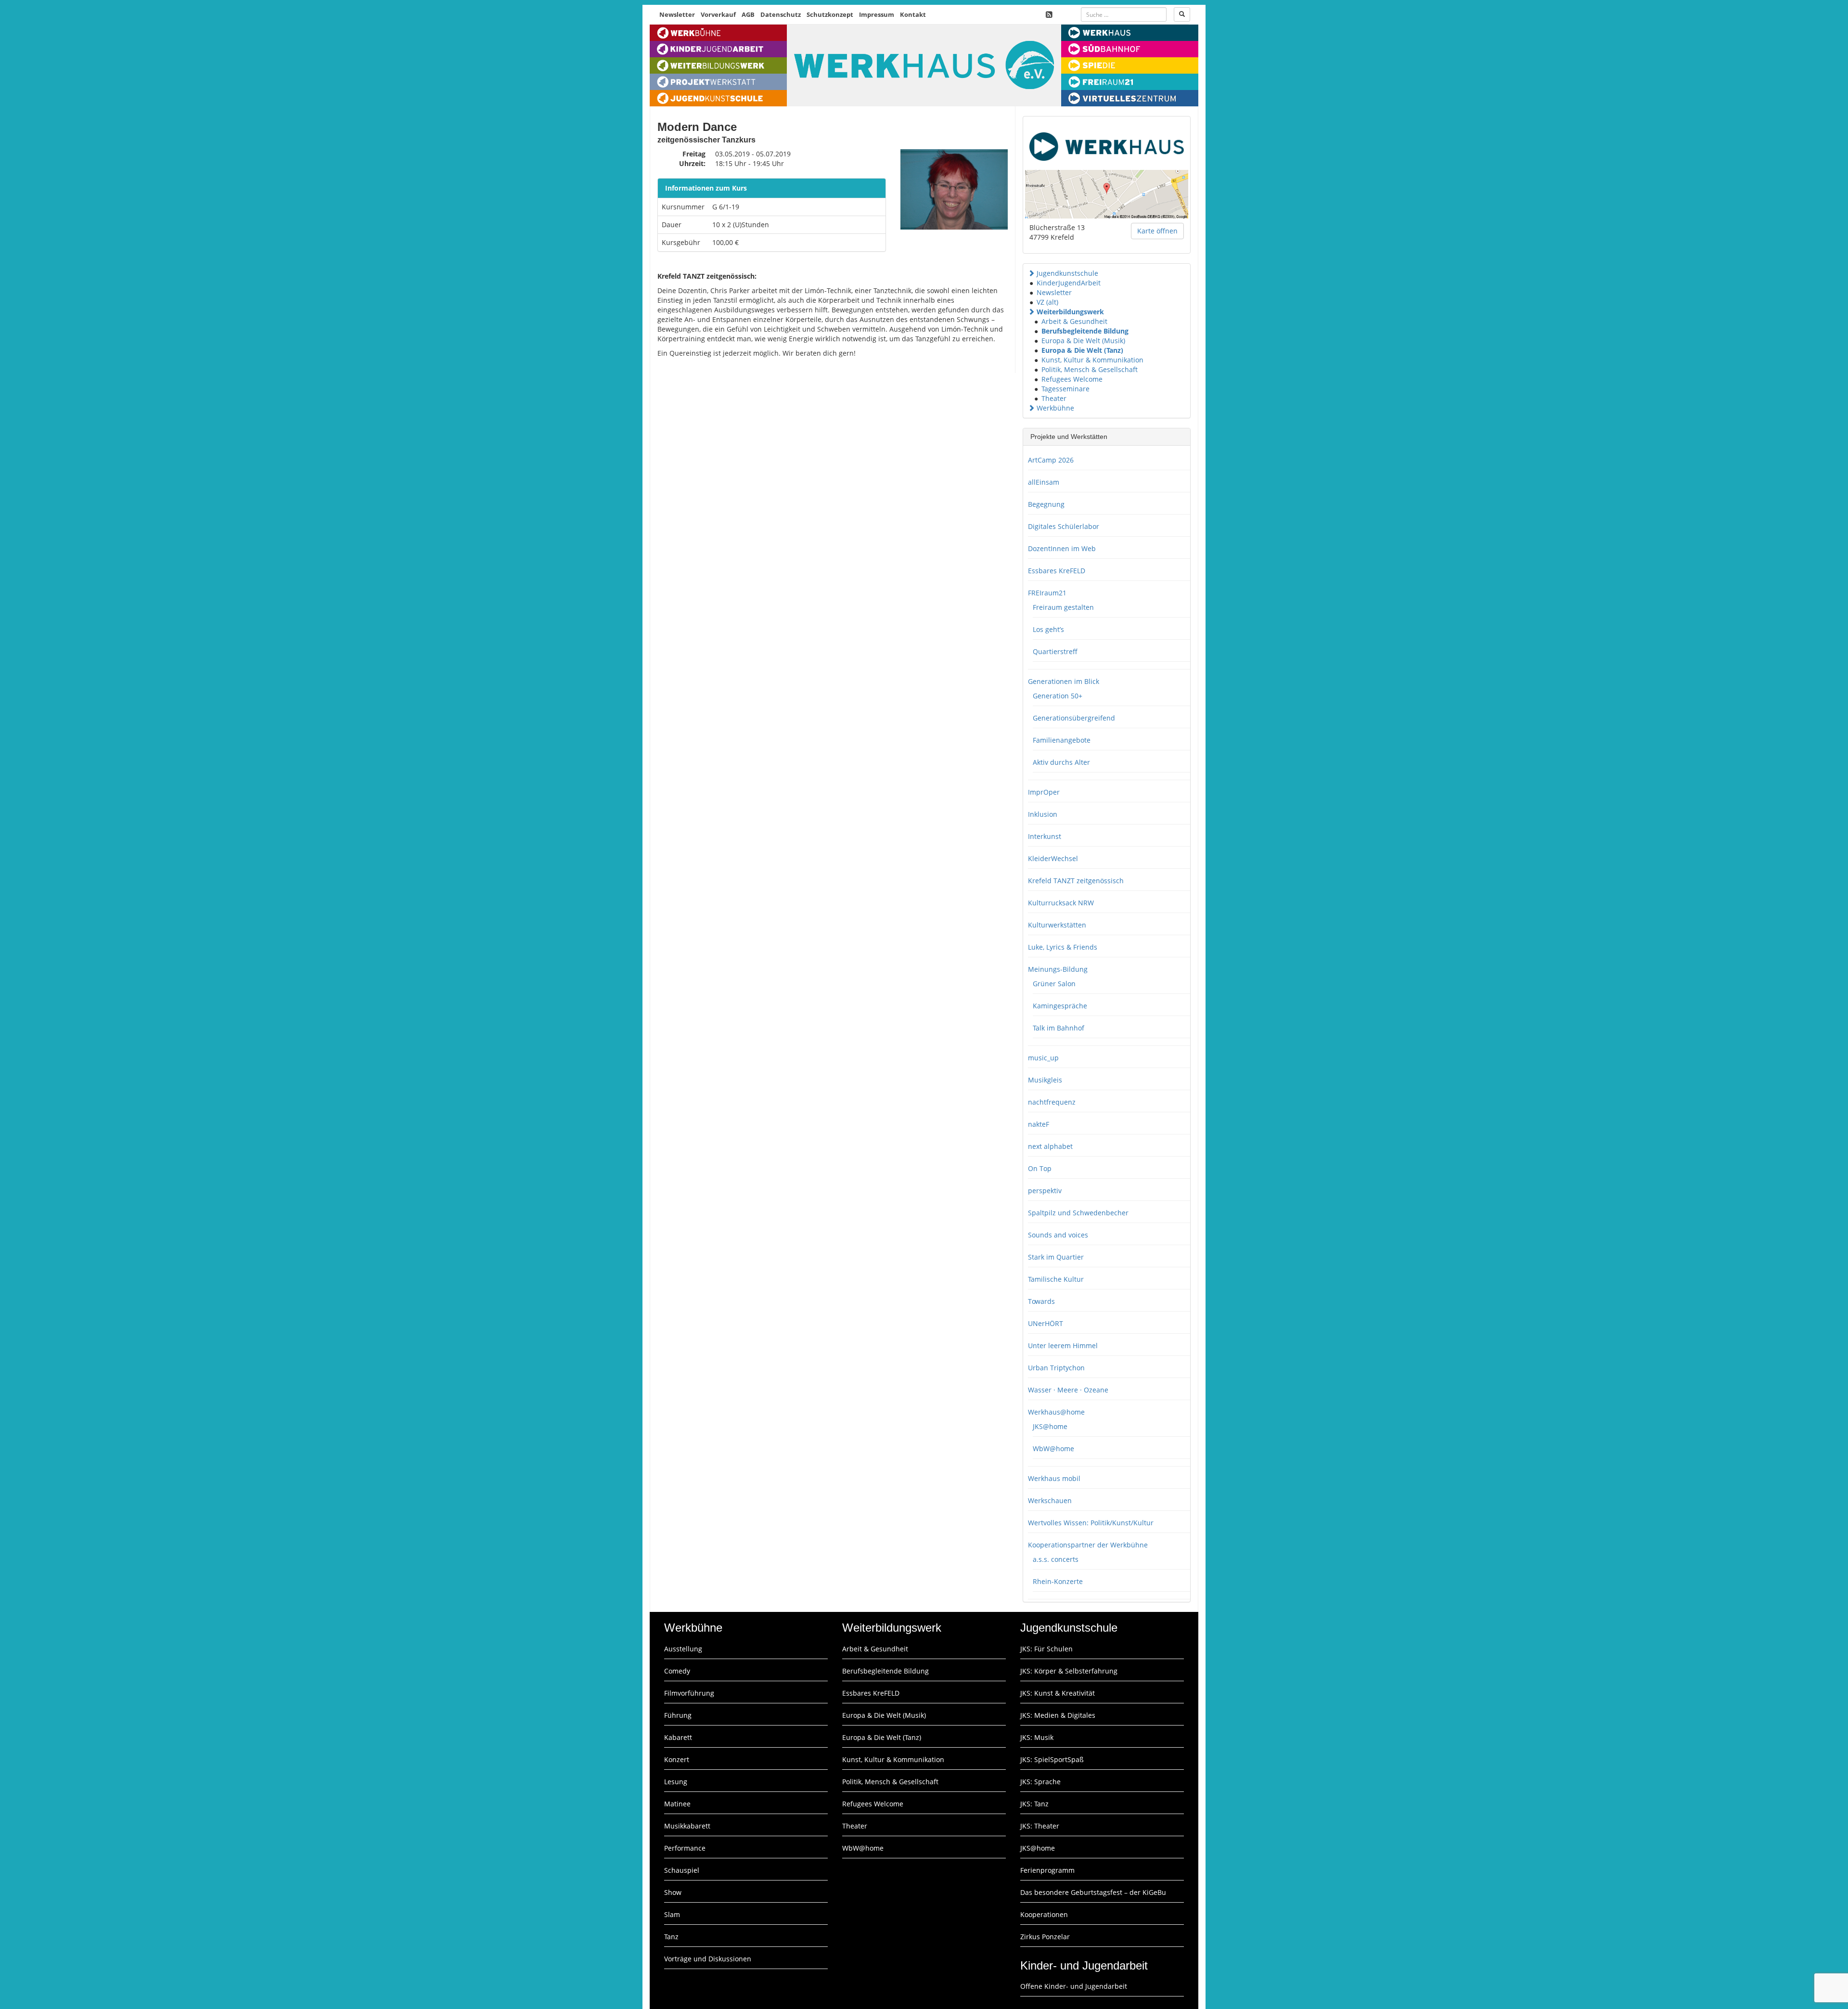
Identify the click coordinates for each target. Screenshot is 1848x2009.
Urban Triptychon (1056, 1368)
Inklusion (1043, 814)
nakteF (1039, 1124)
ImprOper (1044, 792)
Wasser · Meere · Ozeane (1068, 1390)
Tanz (671, 1937)
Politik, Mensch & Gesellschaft (1090, 369)
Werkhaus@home (1056, 1412)
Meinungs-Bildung (1058, 969)
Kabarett (678, 1737)
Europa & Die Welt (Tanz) (1082, 350)
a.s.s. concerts (1056, 1559)
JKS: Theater (1040, 1826)
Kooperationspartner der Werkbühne (1088, 1545)
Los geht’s (1048, 629)
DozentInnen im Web (1062, 548)
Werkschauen (1050, 1500)
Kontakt (913, 14)
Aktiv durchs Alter (1061, 762)
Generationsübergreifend (1074, 718)
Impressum (877, 14)
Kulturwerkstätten (1057, 925)
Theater (1054, 398)
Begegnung (1046, 504)
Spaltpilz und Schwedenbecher (1078, 1213)
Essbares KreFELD (1057, 571)
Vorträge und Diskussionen (708, 1959)
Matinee (677, 1804)
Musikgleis (1045, 1080)
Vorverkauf (718, 14)
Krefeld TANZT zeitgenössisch (1076, 881)
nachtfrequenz (1052, 1102)
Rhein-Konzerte (1058, 1581)
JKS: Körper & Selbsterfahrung (1069, 1671)
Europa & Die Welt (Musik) (1083, 341)
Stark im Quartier (1056, 1257)
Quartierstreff (1055, 651)
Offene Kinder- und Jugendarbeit (1074, 1986)
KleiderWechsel (1053, 858)
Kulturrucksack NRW (1061, 903)
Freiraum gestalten (1063, 607)
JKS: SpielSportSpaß (1052, 1759)
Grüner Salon (1054, 984)
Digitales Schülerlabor (1064, 526)
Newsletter (677, 14)
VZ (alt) (1047, 302)
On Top (1040, 1168)
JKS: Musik (1037, 1737)
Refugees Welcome (1072, 379)
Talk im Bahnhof (1059, 1028)
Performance (685, 1848)
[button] (1031, 273)
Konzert (677, 1759)
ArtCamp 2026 (1051, 460)
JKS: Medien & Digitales (1058, 1715)
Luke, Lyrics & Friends (1063, 947)
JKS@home (1050, 1426)
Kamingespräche (1060, 1006)
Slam (672, 1914)
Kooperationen (1044, 1914)
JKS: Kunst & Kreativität (1058, 1693)
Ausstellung (683, 1649)
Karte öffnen (1157, 231)
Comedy (677, 1671)
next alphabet (1050, 1146)
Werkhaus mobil (1054, 1478)
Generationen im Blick (1064, 681)
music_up (1043, 1058)
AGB (748, 14)
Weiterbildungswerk (1070, 312)
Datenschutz (781, 14)
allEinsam (1044, 482)
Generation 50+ (1058, 696)
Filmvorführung (689, 1693)
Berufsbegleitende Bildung (1085, 331)
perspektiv (1045, 1191)
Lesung (676, 1782)
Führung (678, 1715)
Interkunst (1045, 836)
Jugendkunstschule (1067, 273)
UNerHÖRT (1046, 1323)
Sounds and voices (1058, 1235)
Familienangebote (1062, 740)
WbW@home (1053, 1449)
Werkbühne (1055, 408)
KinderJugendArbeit (1069, 283)
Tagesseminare (1065, 389)
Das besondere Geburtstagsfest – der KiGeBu (1093, 1892)
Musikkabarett (687, 1826)
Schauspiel (682, 1870)
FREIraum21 (1047, 593)
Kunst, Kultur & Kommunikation (1092, 360)
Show (673, 1892)
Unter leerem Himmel (1063, 1346)
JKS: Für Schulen (1046, 1649)
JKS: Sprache (1040, 1782)
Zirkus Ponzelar (1045, 1937)
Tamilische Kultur (1056, 1279)
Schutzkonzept (830, 14)
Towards (1041, 1301)
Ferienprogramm (1047, 1870)
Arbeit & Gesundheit (1074, 321)
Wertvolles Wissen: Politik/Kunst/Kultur (1091, 1523)
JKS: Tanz (1034, 1804)
